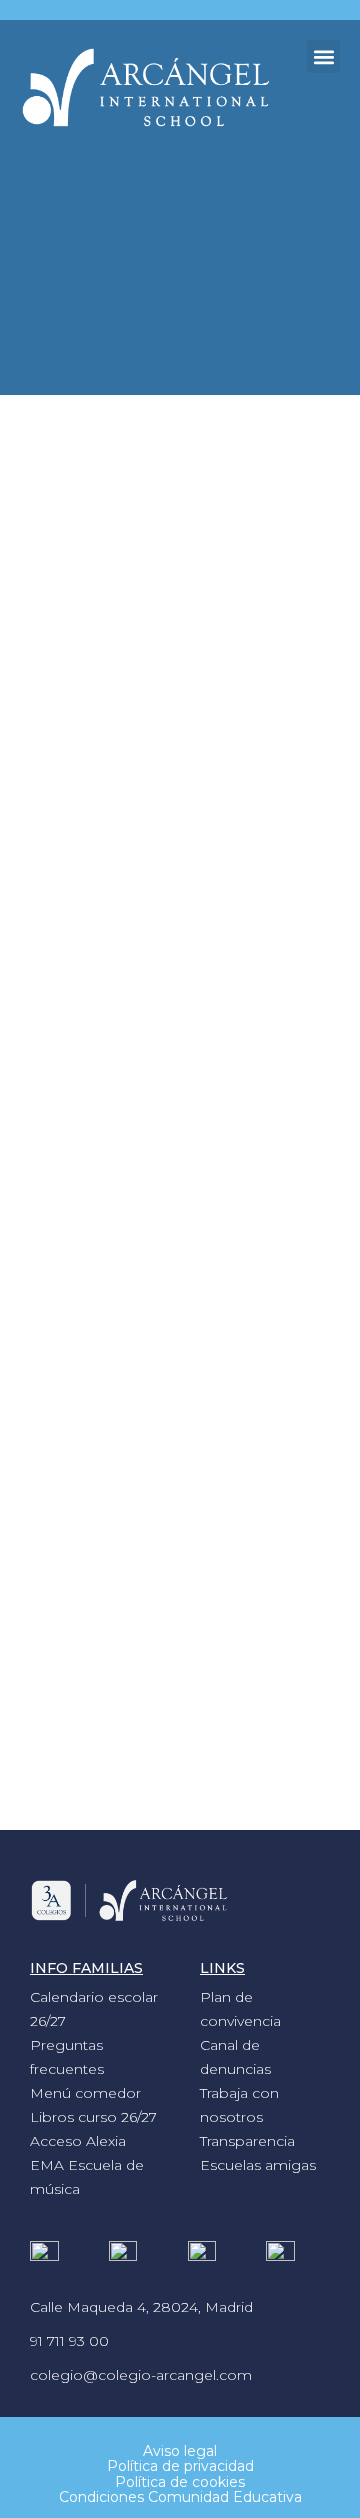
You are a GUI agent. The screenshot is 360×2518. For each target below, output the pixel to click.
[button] (323, 56)
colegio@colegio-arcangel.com (141, 2375)
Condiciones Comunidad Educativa (180, 2497)
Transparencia (247, 2141)
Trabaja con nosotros (239, 2105)
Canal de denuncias (235, 2057)
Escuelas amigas (258, 2165)
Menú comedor (85, 2093)
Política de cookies (180, 2482)
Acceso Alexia (78, 2141)
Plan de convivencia (240, 2009)
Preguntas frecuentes (67, 2057)
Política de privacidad (180, 2466)
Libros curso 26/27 (93, 2117)
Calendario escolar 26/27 (94, 2009)
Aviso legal (180, 2451)
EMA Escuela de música (87, 2177)
